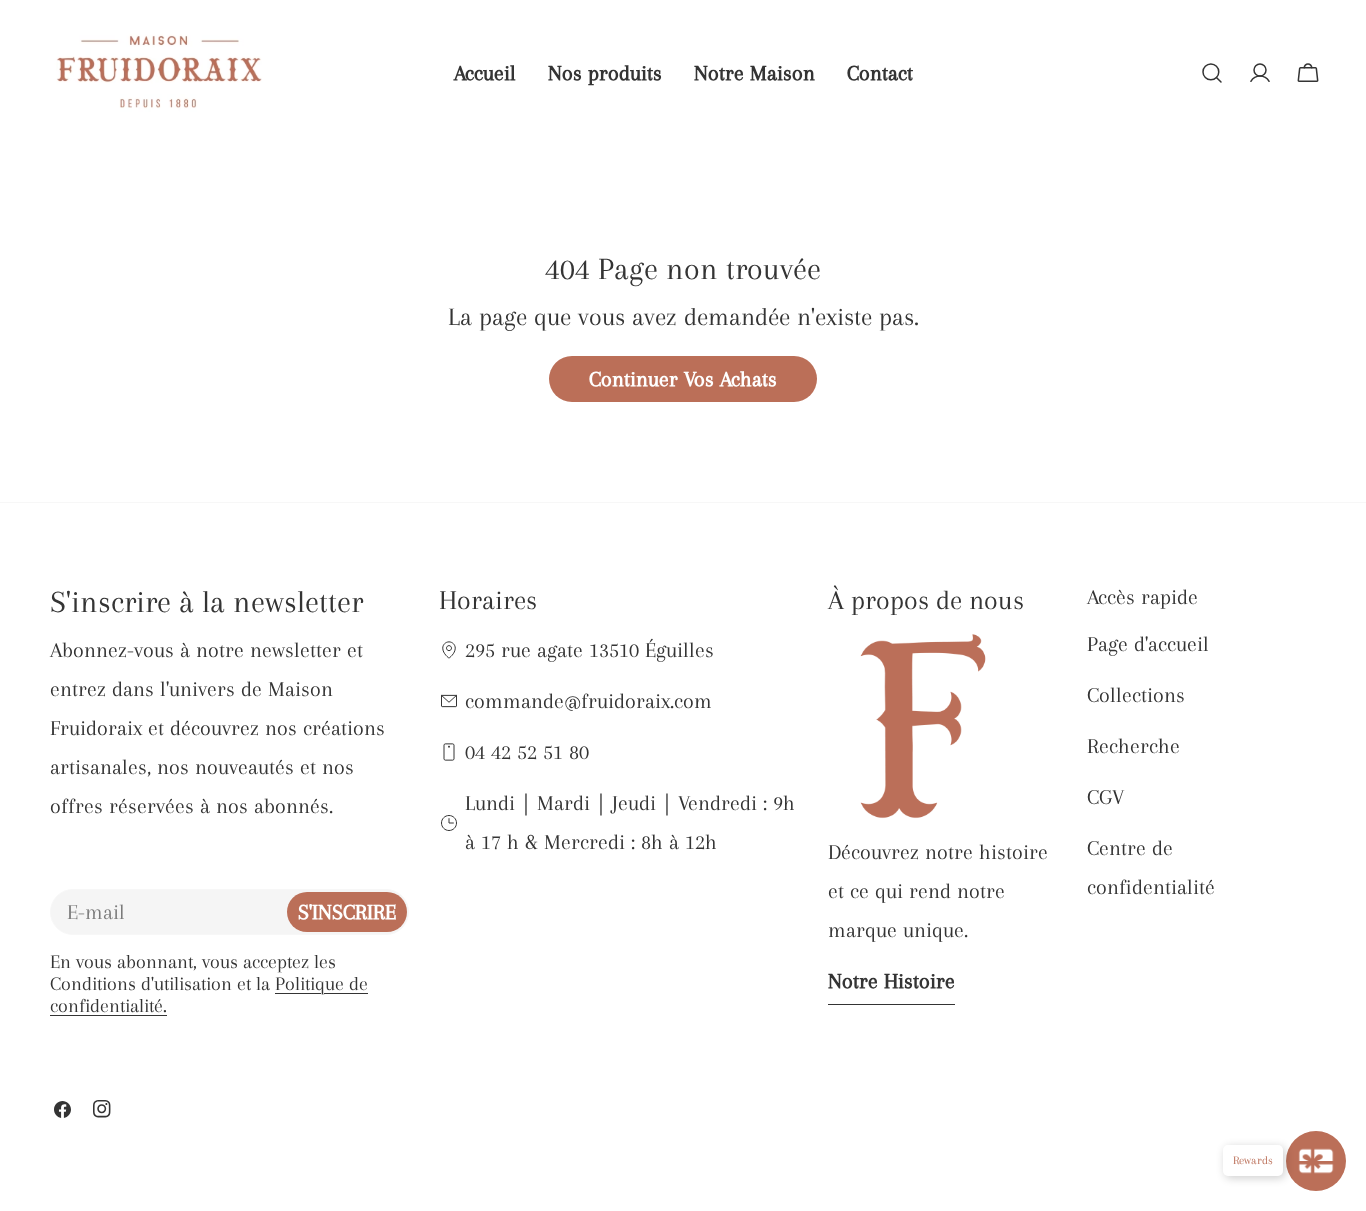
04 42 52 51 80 (527, 752)
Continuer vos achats (683, 379)
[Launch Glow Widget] (1316, 1161)
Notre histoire (891, 981)
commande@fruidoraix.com (588, 701)
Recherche (1133, 746)
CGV (1105, 797)
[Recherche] (1212, 73)
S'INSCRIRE (347, 912)
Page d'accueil (1148, 644)
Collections (1136, 695)
